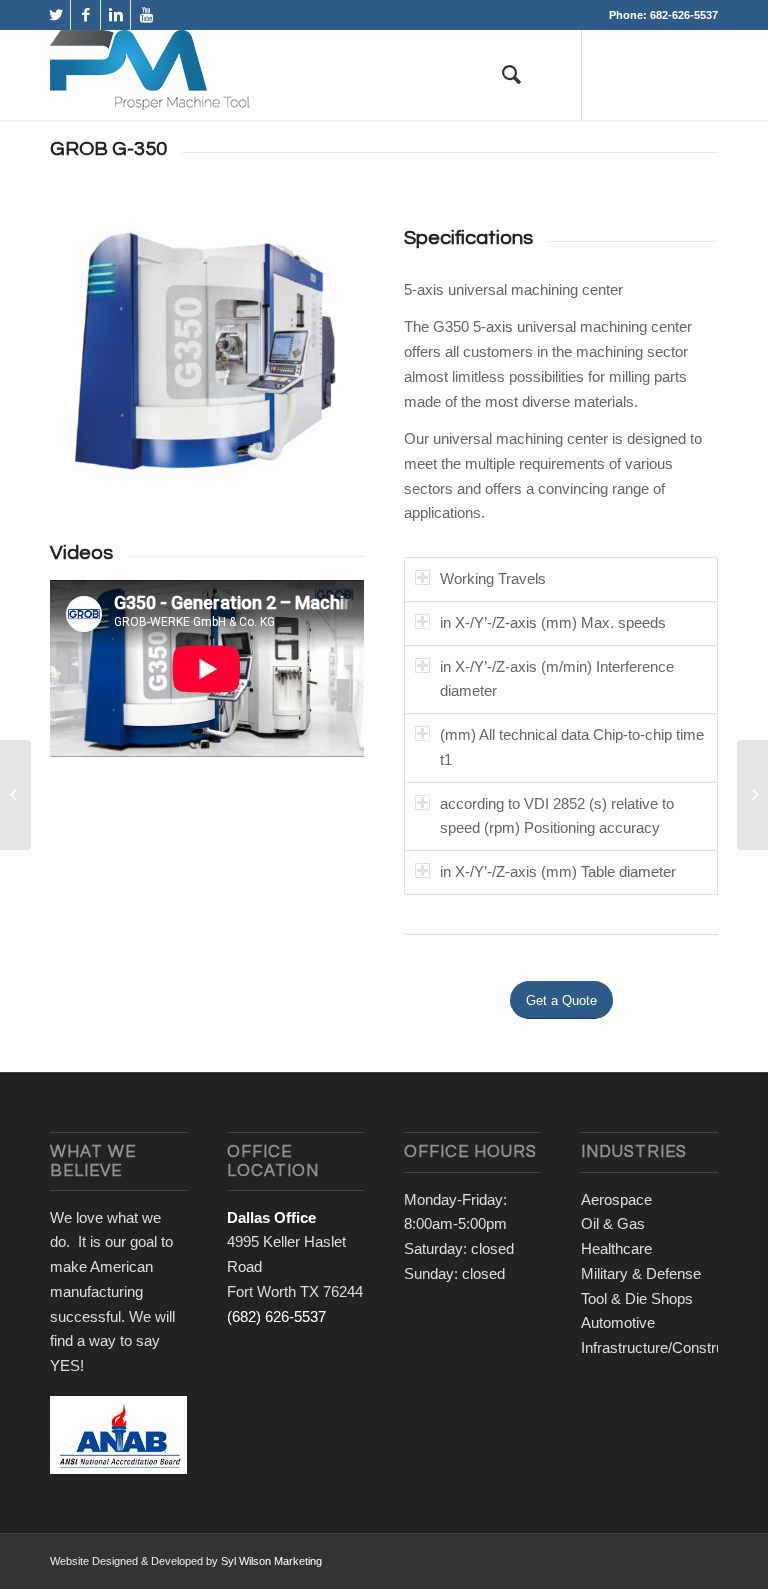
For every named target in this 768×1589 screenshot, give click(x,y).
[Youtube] (146, 15)
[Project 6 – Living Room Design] (15, 795)
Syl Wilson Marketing (271, 1561)
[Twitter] (55, 15)
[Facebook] (85, 15)
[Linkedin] (115, 15)
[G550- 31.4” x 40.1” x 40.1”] (752, 795)
